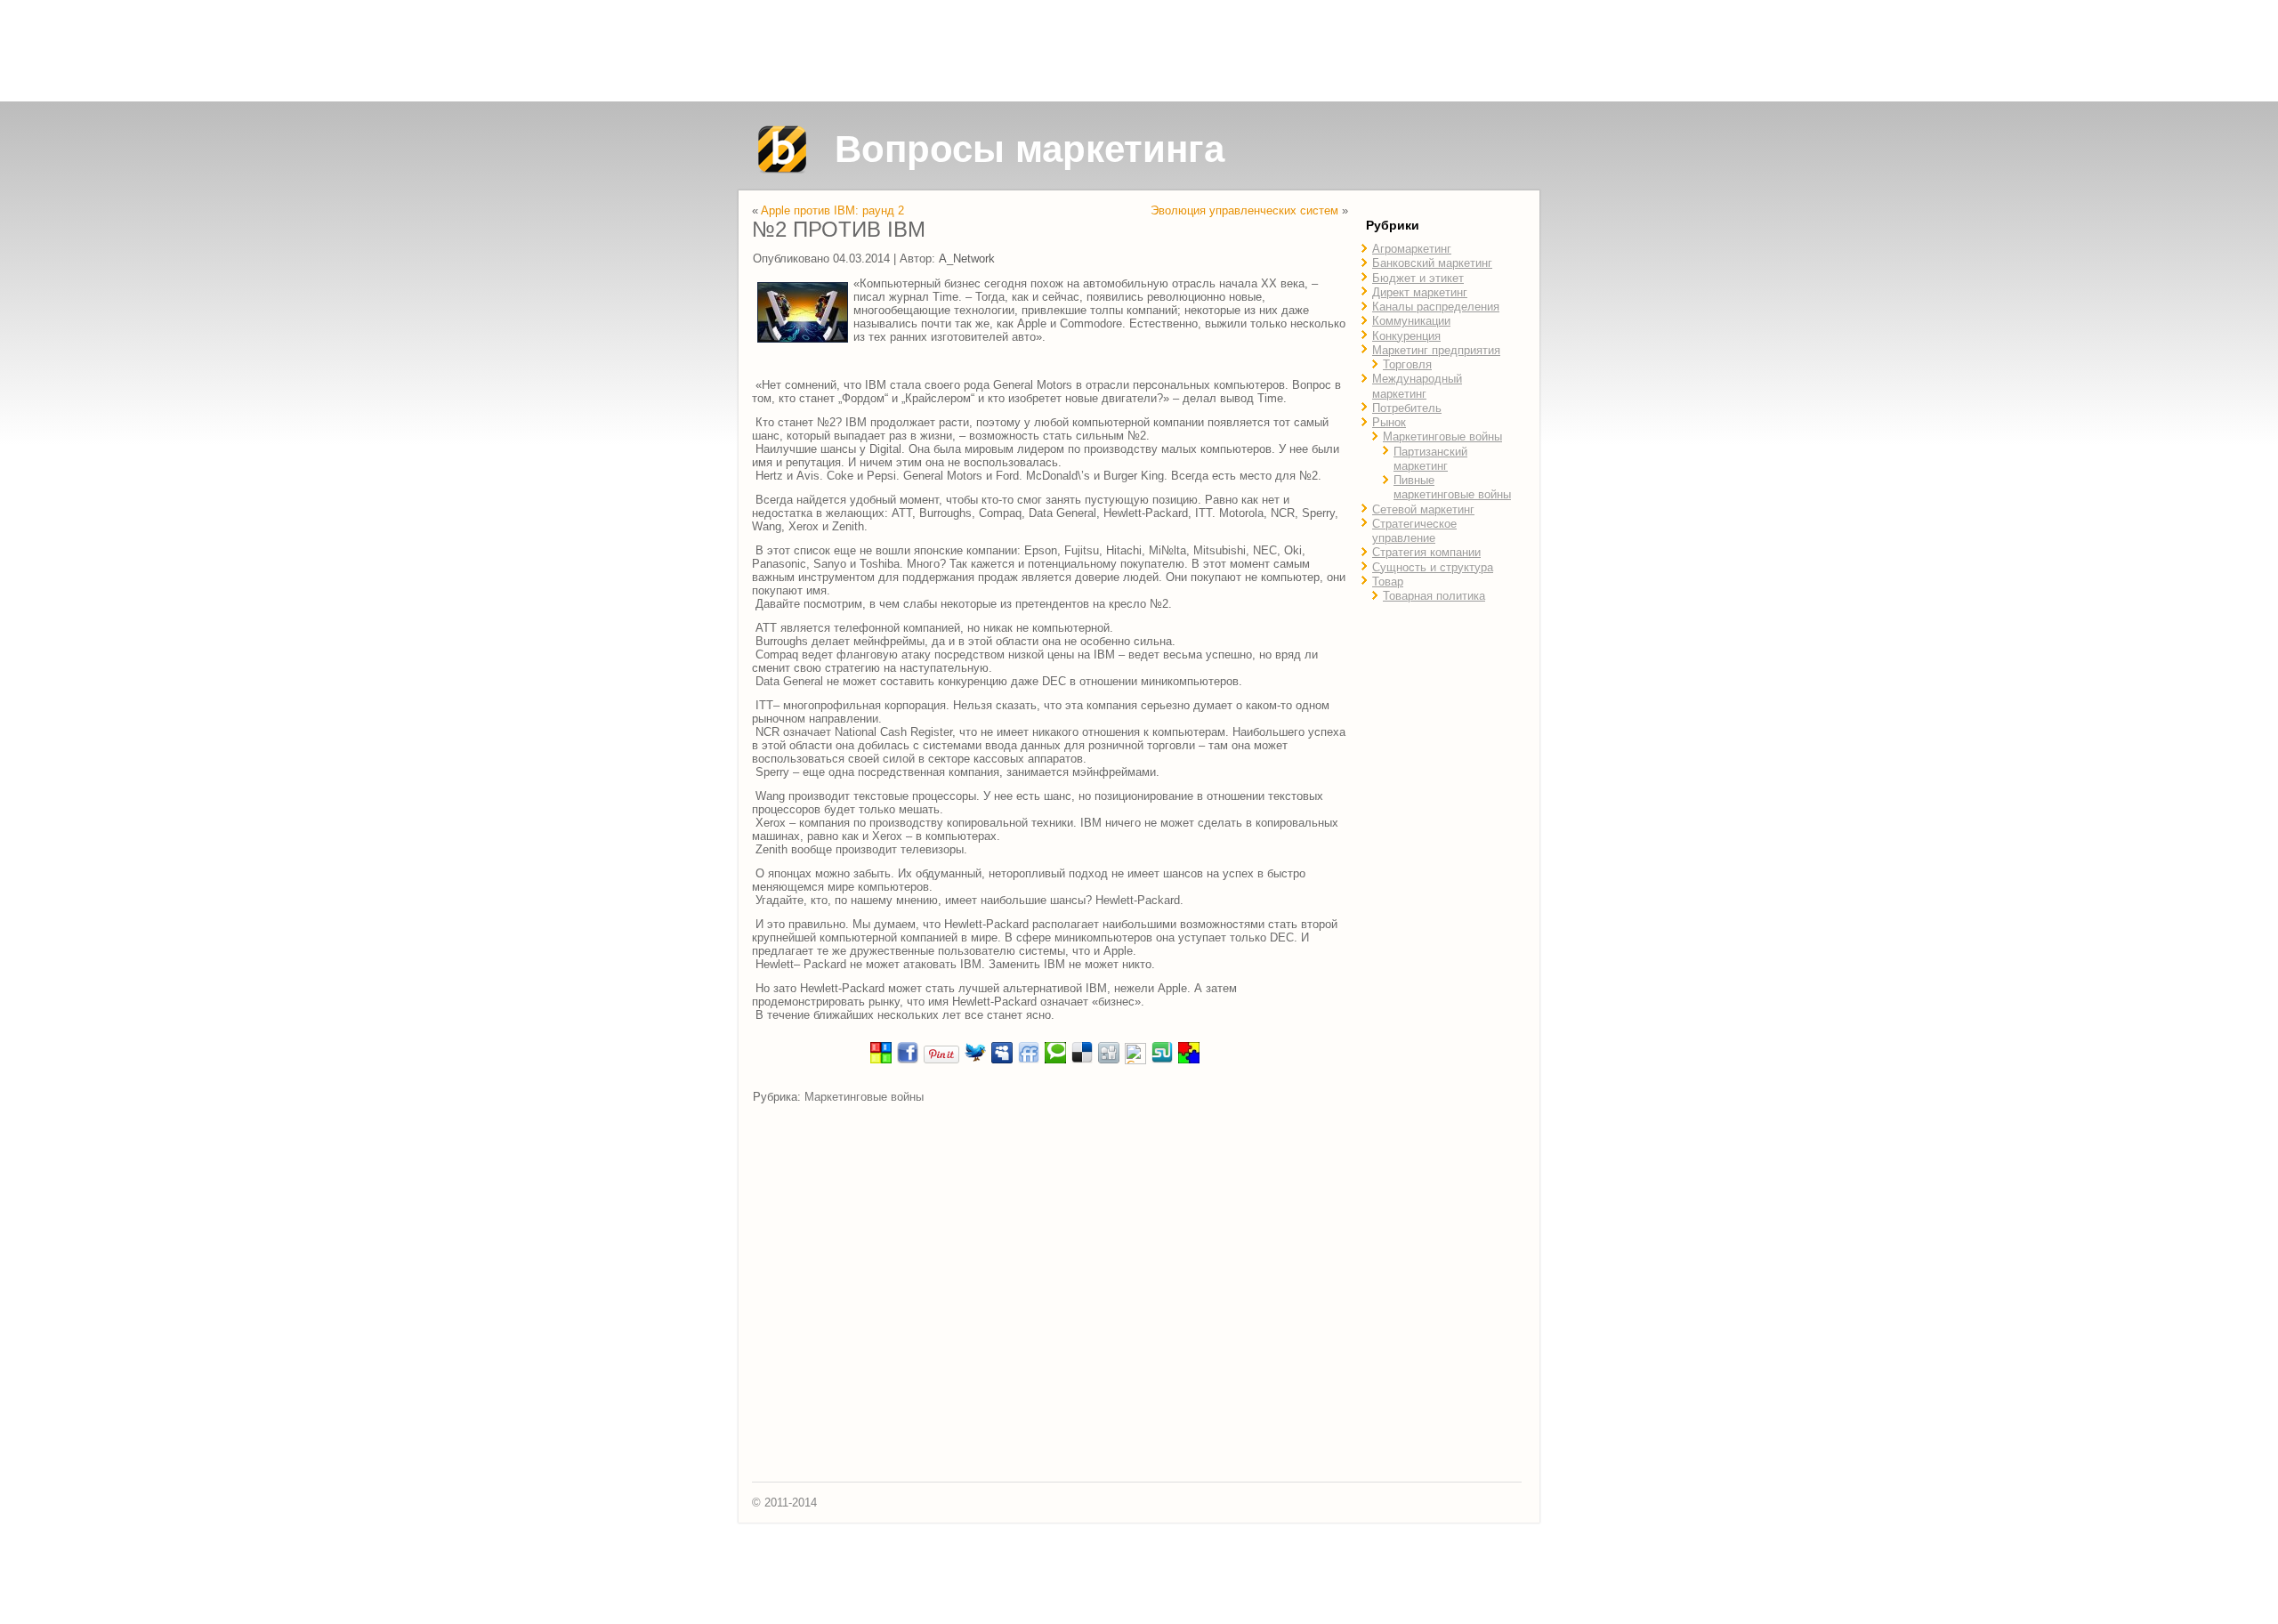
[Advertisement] (1139, 51)
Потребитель (1407, 408)
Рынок (1389, 422)
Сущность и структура (1433, 567)
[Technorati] (1055, 1060)
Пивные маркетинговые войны (1452, 487)
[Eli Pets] (1189, 1060)
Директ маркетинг (1420, 292)
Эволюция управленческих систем (1244, 210)
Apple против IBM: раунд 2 (832, 210)
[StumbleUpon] (1162, 1060)
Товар (1388, 582)
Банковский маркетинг (1432, 263)
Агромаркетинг (1412, 249)
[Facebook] (908, 1060)
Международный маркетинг (1417, 386)
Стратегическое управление (1414, 531)
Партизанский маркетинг (1430, 459)
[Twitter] (975, 1060)
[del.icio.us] (1082, 1060)
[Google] (1135, 1060)
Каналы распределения (1436, 307)
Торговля (1407, 364)
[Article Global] (881, 1060)
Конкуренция (1406, 336)
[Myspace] (1002, 1060)
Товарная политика (1434, 596)
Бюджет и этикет (1418, 278)
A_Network (967, 259)
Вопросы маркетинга (1030, 149)
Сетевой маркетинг (1423, 509)
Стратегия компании (1426, 552)
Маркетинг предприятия (1436, 350)
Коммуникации (1411, 321)
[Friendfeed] (1029, 1060)
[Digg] (1109, 1060)
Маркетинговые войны (864, 1097)
